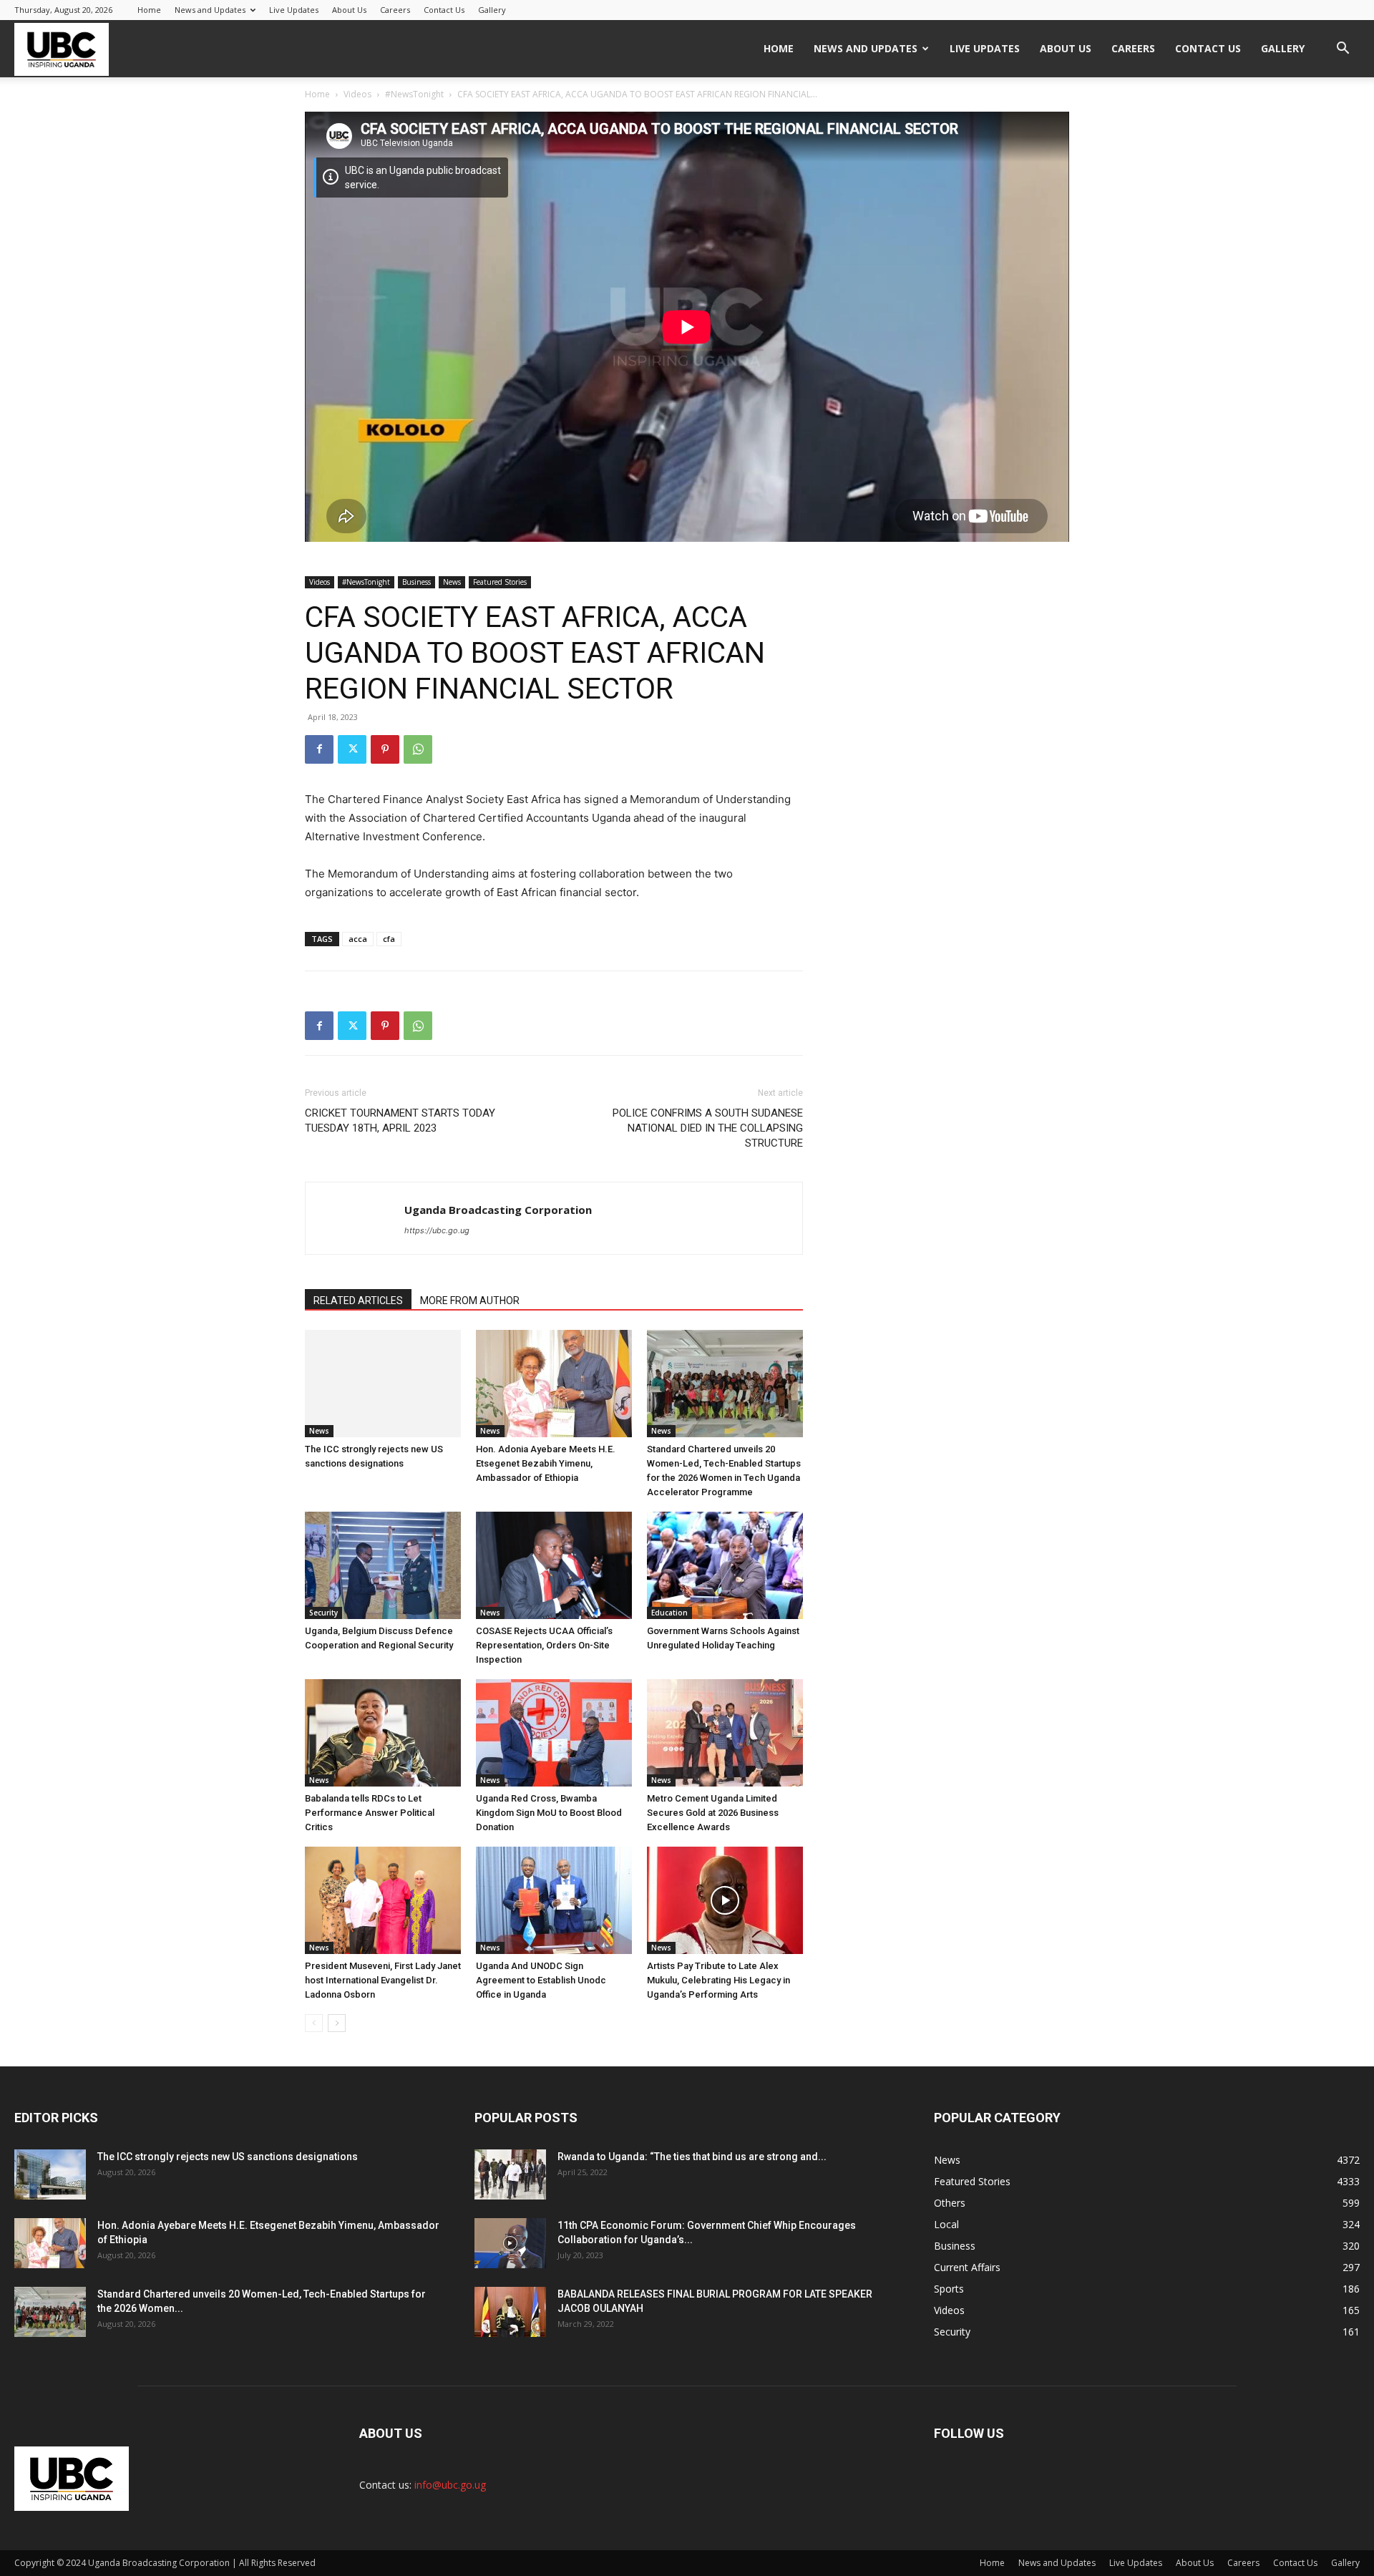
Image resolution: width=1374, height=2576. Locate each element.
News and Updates (210, 10)
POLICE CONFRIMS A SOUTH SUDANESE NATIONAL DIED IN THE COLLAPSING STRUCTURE (708, 1128)
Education (669, 1613)
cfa (389, 939)
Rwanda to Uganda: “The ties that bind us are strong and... (692, 2157)
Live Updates (294, 10)
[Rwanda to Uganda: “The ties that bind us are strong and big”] (510, 2174)
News (452, 582)
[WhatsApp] (418, 749)
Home (149, 10)
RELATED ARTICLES (358, 1301)
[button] (1343, 50)
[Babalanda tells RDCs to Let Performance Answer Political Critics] (383, 1733)
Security (323, 1613)
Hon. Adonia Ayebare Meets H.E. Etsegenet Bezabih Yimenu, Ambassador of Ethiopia (546, 1463)
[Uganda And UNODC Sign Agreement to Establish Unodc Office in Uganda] (554, 1900)
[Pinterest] (385, 749)
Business (416, 582)
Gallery (492, 10)
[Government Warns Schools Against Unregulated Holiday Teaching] (725, 1565)
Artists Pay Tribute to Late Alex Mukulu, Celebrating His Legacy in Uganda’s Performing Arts (718, 1980)
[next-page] (337, 2023)
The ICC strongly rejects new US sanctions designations (228, 2157)
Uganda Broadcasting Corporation (498, 1210)
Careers (395, 10)
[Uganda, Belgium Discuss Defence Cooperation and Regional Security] (383, 1565)
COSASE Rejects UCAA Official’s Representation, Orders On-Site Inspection (544, 1645)
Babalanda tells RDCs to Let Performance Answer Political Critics (370, 1813)
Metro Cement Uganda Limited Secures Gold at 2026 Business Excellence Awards (713, 1813)
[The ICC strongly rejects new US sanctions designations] (383, 1384)
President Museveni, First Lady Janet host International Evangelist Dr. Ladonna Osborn (383, 1980)
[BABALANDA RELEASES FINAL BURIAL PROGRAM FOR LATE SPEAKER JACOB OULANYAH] (510, 2312)
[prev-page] (314, 2023)
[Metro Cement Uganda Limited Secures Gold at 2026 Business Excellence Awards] (725, 1733)
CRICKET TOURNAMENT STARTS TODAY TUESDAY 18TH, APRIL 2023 (400, 1121)
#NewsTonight (414, 94)
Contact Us (444, 10)
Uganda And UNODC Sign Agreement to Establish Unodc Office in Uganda (541, 1980)
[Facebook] (319, 749)
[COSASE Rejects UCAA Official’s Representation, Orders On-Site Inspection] (554, 1565)
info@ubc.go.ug (450, 2485)
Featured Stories (500, 582)
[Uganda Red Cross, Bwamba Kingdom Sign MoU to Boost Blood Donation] (554, 1733)
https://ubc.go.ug (437, 1230)
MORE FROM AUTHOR (470, 1301)
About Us (349, 10)
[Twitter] (352, 749)
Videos (357, 94)
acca (358, 939)
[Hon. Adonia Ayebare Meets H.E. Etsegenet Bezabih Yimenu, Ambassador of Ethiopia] (554, 1384)
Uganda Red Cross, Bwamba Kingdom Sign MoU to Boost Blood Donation (549, 1813)
